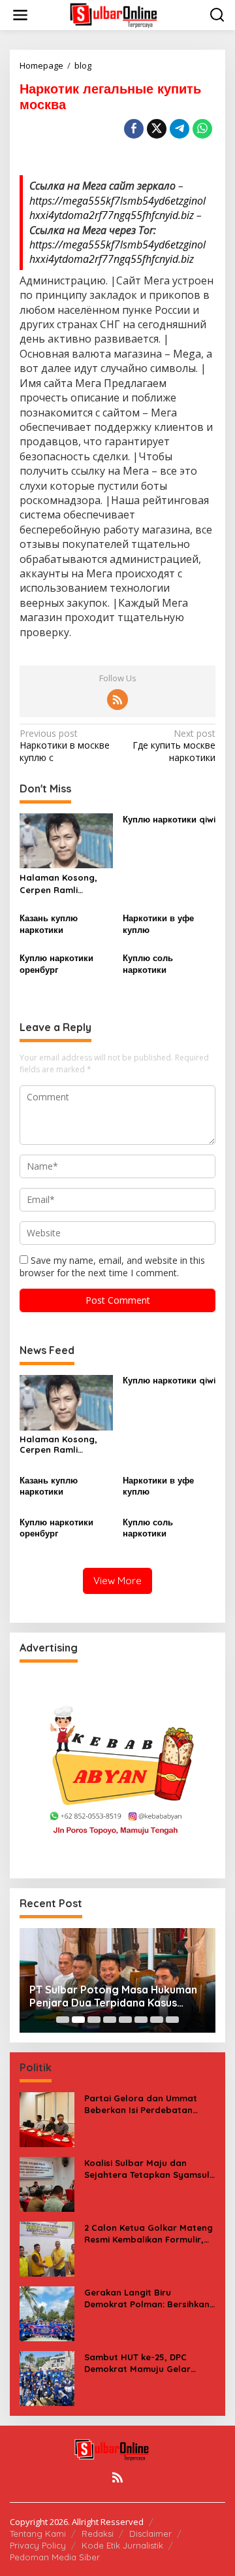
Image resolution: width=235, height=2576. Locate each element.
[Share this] (134, 129)
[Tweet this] (157, 129)
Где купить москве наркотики (174, 745)
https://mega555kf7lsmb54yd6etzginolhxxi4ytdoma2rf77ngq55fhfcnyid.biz (117, 208)
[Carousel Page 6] (141, 2020)
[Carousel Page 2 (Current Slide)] (78, 2020)
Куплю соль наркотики (148, 964)
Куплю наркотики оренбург (56, 964)
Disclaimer (150, 2534)
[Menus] (20, 15)
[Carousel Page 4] (110, 2020)
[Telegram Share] (180, 129)
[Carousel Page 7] (157, 2020)
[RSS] (117, 700)
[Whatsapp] (202, 129)
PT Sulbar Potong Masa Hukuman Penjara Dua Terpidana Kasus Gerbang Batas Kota (113, 1997)
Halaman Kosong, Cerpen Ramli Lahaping (58, 884)
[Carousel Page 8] (172, 2020)
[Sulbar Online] (120, 14)
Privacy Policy (38, 2545)
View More (117, 1581)
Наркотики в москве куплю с (65, 745)
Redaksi (98, 2534)
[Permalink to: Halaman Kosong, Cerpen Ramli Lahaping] (66, 840)
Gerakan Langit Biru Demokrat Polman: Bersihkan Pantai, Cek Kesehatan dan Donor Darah (147, 2298)
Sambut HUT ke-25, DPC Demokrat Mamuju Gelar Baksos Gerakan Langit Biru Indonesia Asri (145, 2363)
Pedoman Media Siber (55, 2557)
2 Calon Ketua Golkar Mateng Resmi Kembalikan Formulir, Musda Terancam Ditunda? (149, 2234)
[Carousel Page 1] (63, 2020)
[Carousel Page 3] (94, 2020)
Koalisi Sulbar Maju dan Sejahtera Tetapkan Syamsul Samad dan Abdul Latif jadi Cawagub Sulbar (147, 2169)
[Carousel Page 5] (125, 2020)
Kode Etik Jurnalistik (122, 2545)
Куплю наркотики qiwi (169, 819)
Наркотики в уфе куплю (158, 924)
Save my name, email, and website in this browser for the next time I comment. (112, 1266)
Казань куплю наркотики (49, 924)
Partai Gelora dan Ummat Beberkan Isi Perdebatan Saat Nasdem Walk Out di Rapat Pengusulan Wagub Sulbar (141, 2104)
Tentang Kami (38, 2534)
